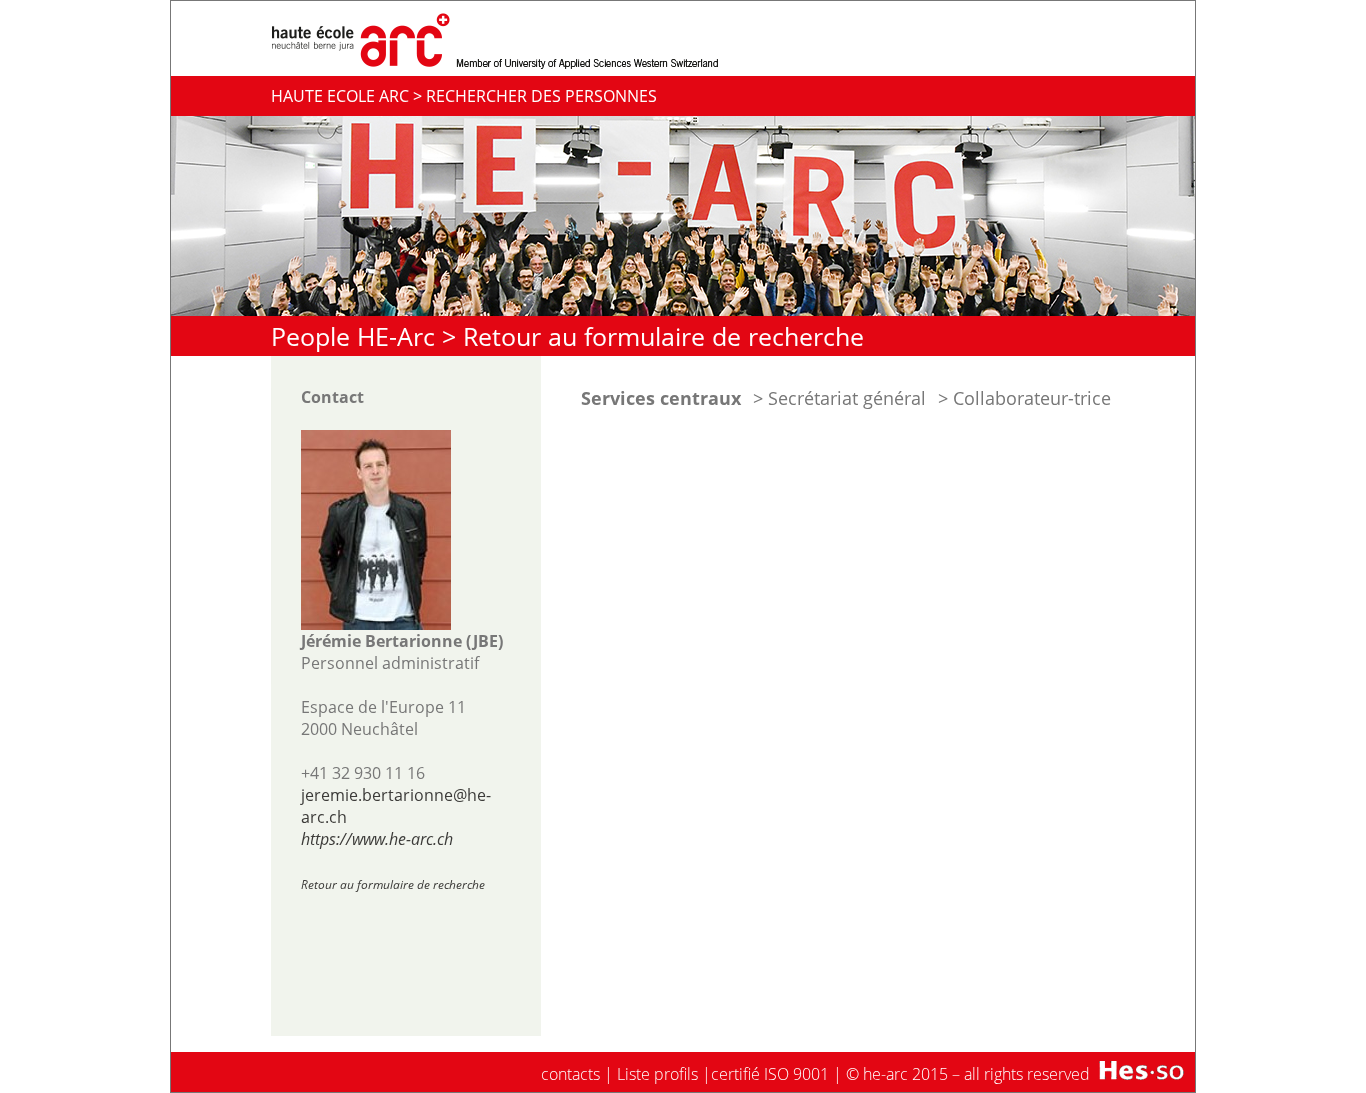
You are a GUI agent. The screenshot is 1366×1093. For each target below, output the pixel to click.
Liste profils (657, 1074)
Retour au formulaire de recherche (663, 336)
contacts (570, 1074)
